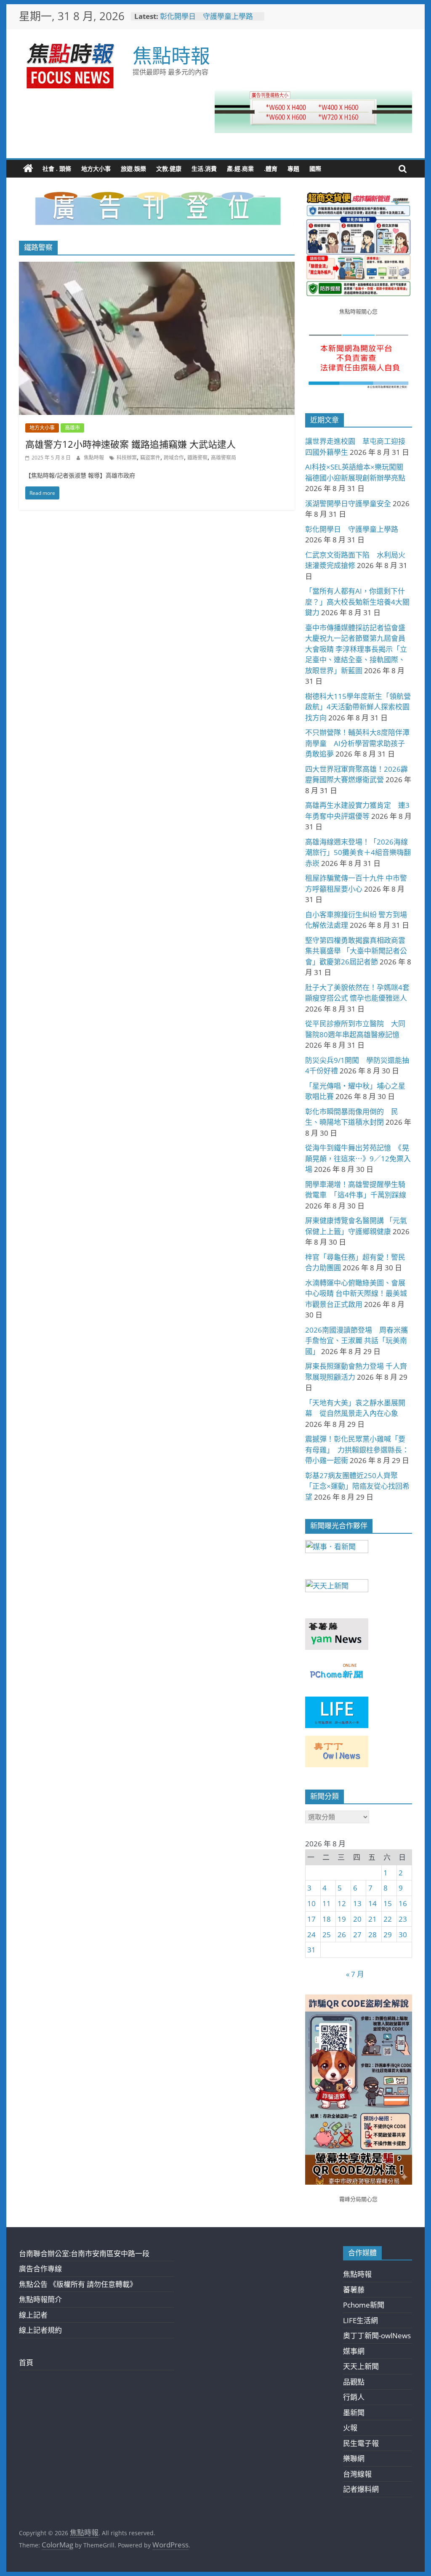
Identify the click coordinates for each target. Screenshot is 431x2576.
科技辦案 (127, 458)
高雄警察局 (223, 458)
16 (403, 1903)
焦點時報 (171, 55)
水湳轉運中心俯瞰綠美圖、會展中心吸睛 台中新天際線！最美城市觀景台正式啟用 (356, 1293)
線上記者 (33, 2315)
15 (388, 1903)
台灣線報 (357, 2474)
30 (403, 1935)
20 (357, 1919)
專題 (293, 169)
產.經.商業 (240, 169)
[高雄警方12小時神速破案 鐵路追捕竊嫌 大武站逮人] (157, 267)
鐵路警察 (197, 458)
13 (357, 1903)
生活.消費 (204, 169)
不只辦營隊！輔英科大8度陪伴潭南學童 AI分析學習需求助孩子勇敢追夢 (357, 743)
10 (311, 1903)
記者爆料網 (361, 2489)
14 (372, 1903)
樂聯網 (354, 2458)
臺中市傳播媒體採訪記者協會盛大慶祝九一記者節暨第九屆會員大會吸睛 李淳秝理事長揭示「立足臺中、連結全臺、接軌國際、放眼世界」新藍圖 (356, 649)
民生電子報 (361, 2443)
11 (327, 1903)
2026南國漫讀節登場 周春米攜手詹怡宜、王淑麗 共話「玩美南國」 (357, 1341)
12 (342, 1903)
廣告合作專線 (40, 2269)
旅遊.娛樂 (133, 169)
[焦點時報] (28, 169)
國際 (315, 169)
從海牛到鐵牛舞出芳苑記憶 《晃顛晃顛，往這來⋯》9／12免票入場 (358, 1158)
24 (311, 1935)
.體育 (271, 169)
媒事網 (354, 2351)
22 (388, 1919)
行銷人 (354, 2397)
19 (342, 1919)
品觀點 (354, 2382)
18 (327, 1919)
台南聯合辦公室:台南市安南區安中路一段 (84, 2253)
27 (357, 1935)
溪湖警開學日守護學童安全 (348, 503)
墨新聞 (354, 2413)
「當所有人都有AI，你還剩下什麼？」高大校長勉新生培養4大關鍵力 (357, 602)
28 (372, 1935)
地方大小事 (96, 169)
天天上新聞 (361, 2366)
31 (311, 1950)
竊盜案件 (150, 458)
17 (311, 1919)
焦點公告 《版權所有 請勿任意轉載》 (78, 2284)
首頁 (26, 2362)
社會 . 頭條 (57, 169)
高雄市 (72, 428)
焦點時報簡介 (40, 2299)
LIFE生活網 (360, 2320)
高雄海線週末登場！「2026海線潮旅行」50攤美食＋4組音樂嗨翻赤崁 (358, 852)
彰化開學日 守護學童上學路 (206, 16)
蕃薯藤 (354, 2290)
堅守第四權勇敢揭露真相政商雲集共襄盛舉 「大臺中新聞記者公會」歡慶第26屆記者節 (356, 951)
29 (388, 1935)
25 (327, 1935)
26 (342, 1935)
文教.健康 (169, 169)
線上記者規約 (40, 2330)
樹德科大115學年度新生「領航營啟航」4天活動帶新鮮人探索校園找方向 (358, 707)
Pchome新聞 (364, 2305)
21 (372, 1919)
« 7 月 (355, 1974)
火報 (350, 2428)
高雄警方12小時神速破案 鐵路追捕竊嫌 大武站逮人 (130, 444)
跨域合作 (174, 458)
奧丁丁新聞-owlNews (377, 2336)
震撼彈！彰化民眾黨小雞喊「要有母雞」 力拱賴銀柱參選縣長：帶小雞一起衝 (357, 1450)
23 (403, 1919)
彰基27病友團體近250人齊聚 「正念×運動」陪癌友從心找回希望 (357, 1486)
